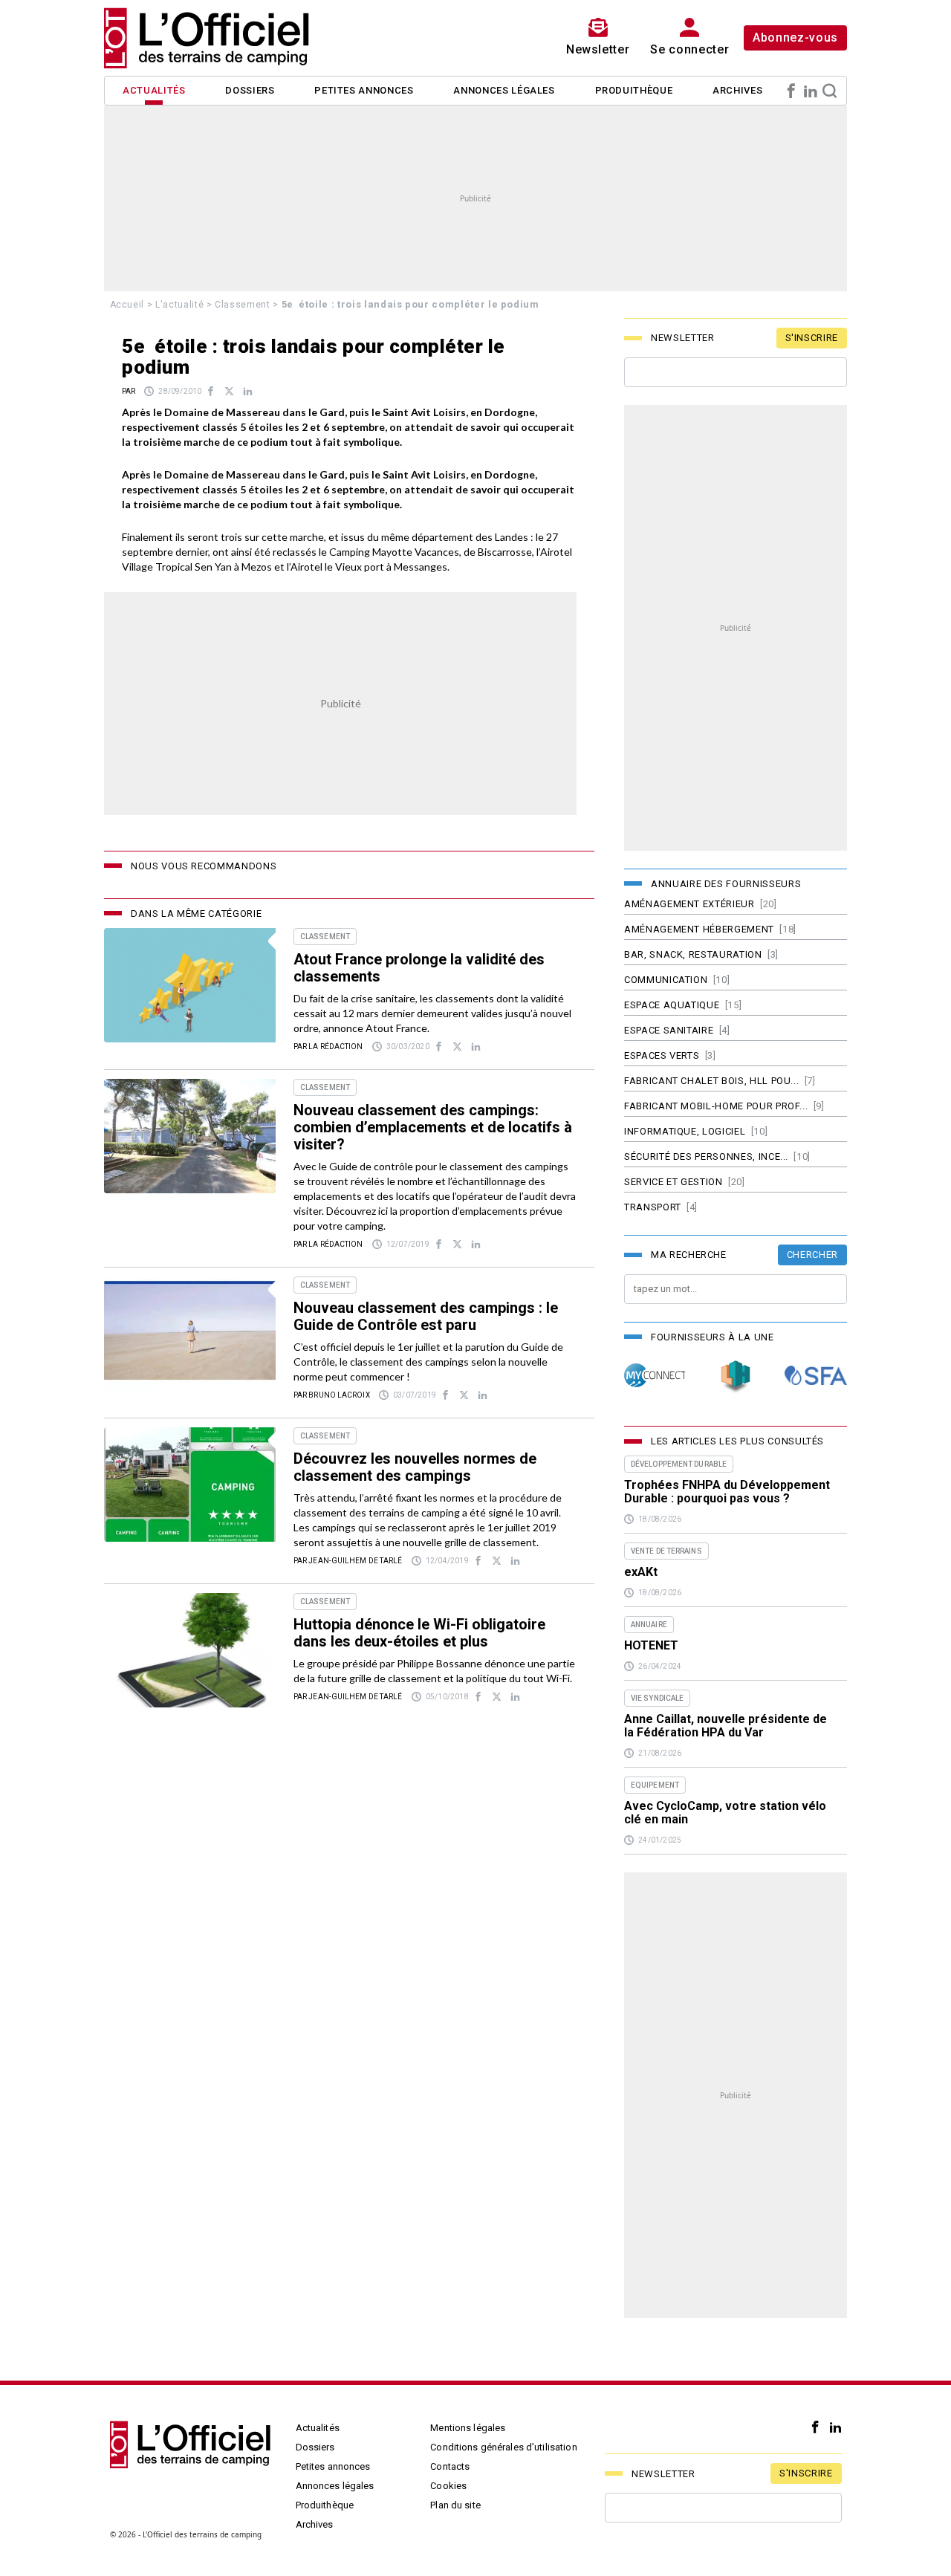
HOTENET (651, 1646)
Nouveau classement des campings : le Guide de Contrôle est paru (426, 1316)
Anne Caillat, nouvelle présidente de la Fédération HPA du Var (726, 1726)
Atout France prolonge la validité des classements (419, 968)
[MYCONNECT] (655, 1376)
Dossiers (250, 90)
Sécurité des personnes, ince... (706, 1156)
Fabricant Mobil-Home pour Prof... (716, 1106)
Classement (243, 305)
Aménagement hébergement (699, 929)
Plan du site (455, 2505)
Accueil (127, 305)
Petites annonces (364, 90)
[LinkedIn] (811, 91)
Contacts (450, 2466)
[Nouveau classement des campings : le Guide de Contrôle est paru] (190, 1334)
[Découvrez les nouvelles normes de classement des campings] (190, 1485)
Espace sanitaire (669, 1030)
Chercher (812, 1255)
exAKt (641, 1572)
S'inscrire (812, 338)
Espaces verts (662, 1055)
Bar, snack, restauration (693, 954)
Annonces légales (504, 90)
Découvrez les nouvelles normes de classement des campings (415, 1467)
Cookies (448, 2486)
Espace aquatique (672, 1005)
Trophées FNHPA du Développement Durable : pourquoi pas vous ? (727, 1492)
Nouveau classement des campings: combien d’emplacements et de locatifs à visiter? (433, 1127)
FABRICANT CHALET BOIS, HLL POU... (711, 1081)
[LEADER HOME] (736, 1376)
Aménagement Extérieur (689, 904)
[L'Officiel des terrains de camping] (215, 38)
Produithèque (634, 90)
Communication (666, 980)
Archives (737, 90)
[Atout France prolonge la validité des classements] (190, 985)
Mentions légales (468, 2428)
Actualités (154, 90)
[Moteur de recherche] (830, 91)
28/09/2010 (180, 391)
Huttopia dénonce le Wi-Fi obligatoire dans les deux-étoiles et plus (419, 1633)
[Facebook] (791, 91)
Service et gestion (674, 1182)
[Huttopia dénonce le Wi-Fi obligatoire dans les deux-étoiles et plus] (190, 1650)
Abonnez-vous (795, 38)
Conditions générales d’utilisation (503, 2447)
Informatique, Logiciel (685, 1131)
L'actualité (179, 305)
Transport (653, 1207)
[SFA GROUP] (816, 1376)
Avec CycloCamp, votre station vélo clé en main (725, 1813)
